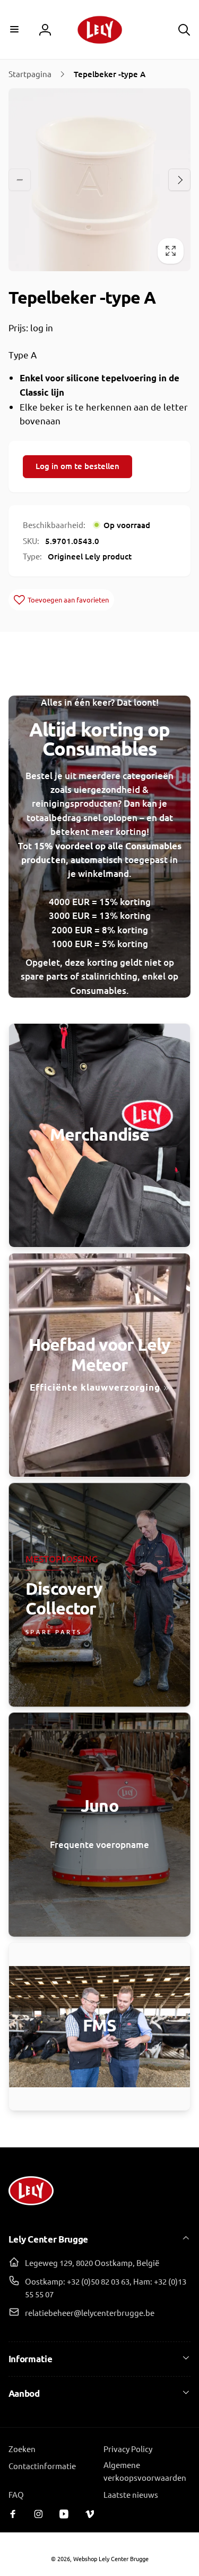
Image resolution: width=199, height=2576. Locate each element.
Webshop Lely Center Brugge (111, 2558)
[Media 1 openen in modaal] (100, 180)
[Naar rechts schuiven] (179, 180)
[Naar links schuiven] (20, 180)
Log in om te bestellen (77, 466)
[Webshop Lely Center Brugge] (31, 2209)
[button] (15, 29)
